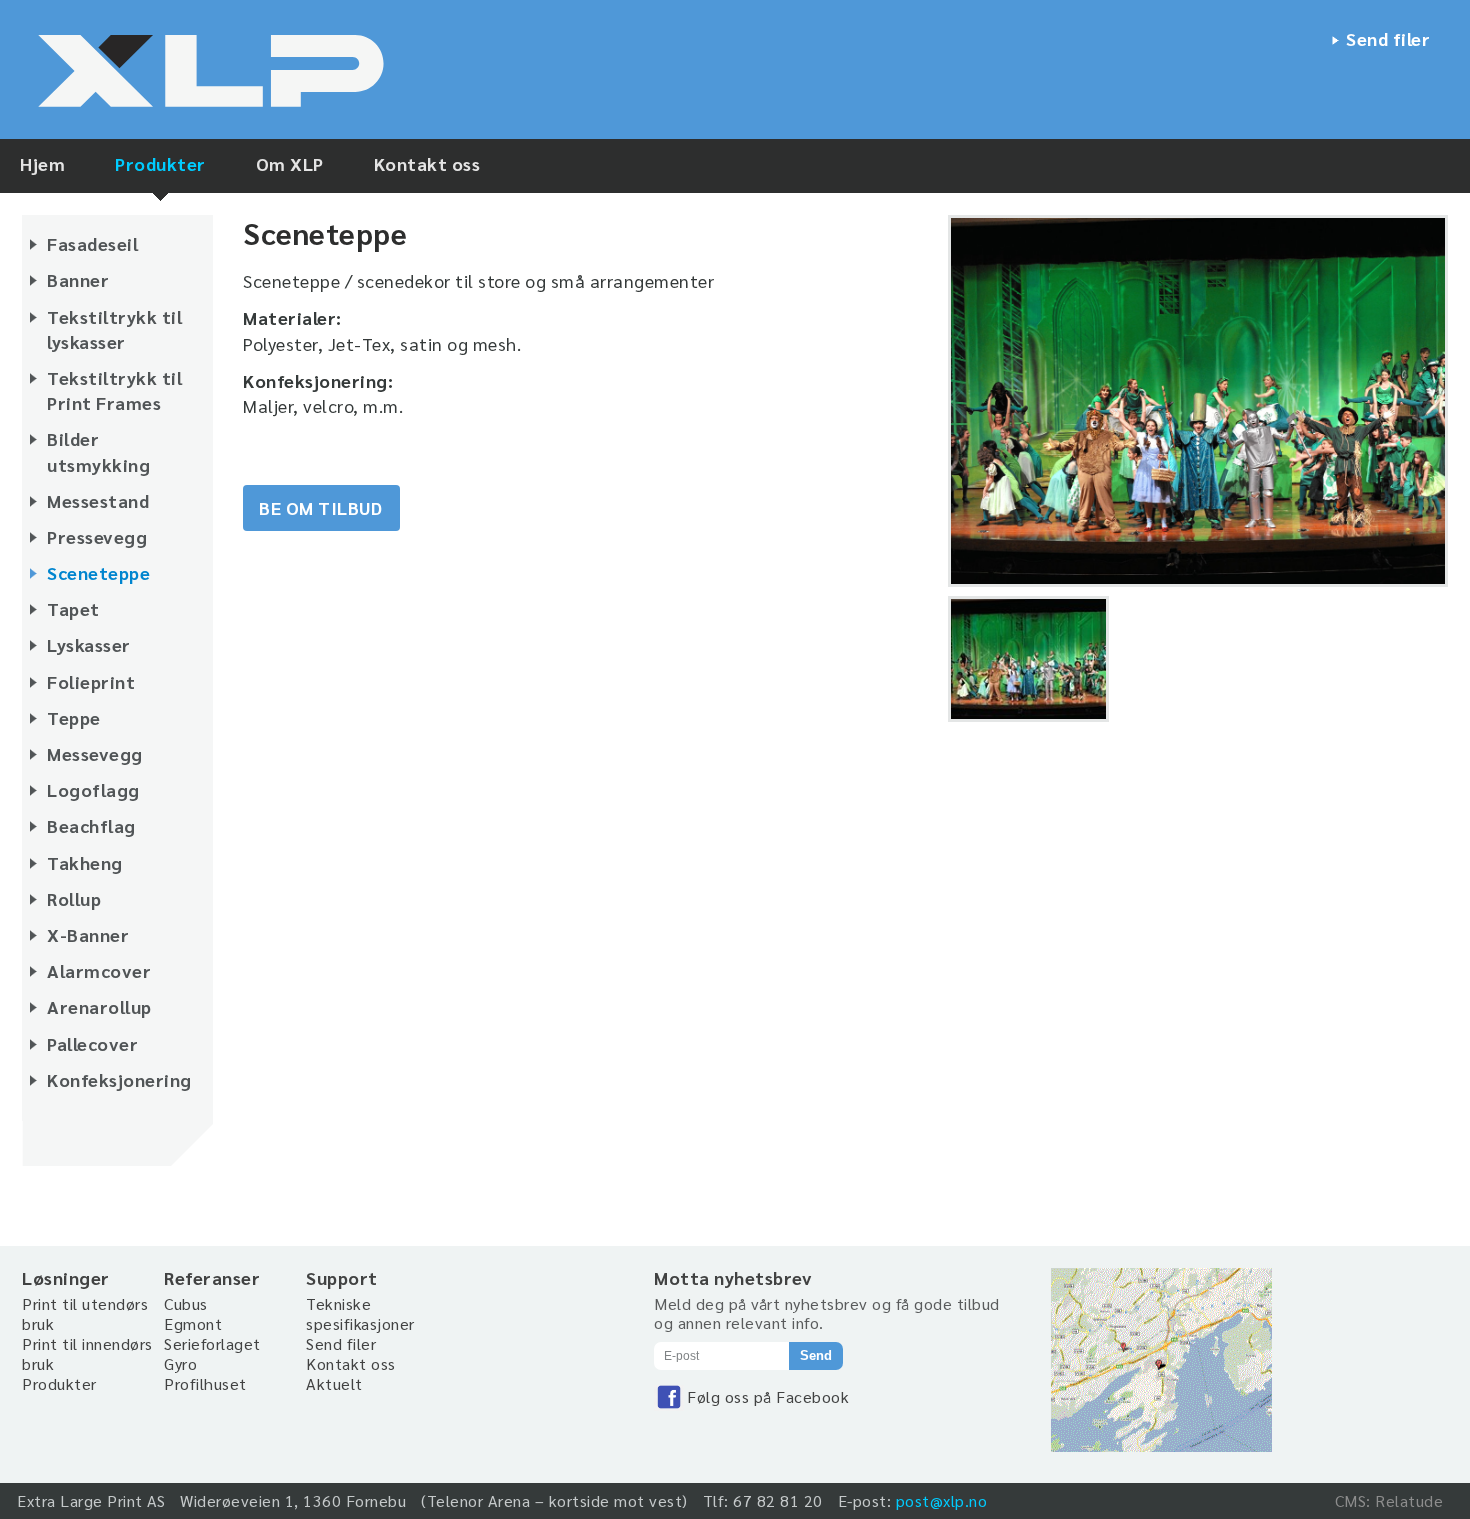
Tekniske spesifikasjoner (360, 1313)
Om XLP (290, 163)
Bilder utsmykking (98, 451)
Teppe (74, 717)
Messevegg (95, 753)
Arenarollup (99, 1006)
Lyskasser (89, 644)
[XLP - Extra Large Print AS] (222, 76)
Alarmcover (99, 970)
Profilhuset (205, 1383)
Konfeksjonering (119, 1079)
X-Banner (88, 934)
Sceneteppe (98, 572)
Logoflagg (93, 789)
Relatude (1409, 1500)
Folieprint (91, 681)
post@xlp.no (942, 1500)
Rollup (74, 898)
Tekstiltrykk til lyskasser (114, 329)
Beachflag (91, 825)
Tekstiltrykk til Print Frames (114, 390)
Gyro (180, 1363)
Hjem (42, 163)
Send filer (1388, 38)
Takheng (85, 862)
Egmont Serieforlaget (212, 1333)
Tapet (73, 608)
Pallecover (92, 1043)
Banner (78, 279)
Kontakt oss (427, 163)
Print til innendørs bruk (87, 1353)
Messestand (98, 500)
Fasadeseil (92, 243)
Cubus (186, 1303)
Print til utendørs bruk (85, 1313)
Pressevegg (97, 536)
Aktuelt (334, 1383)
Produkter (160, 163)
